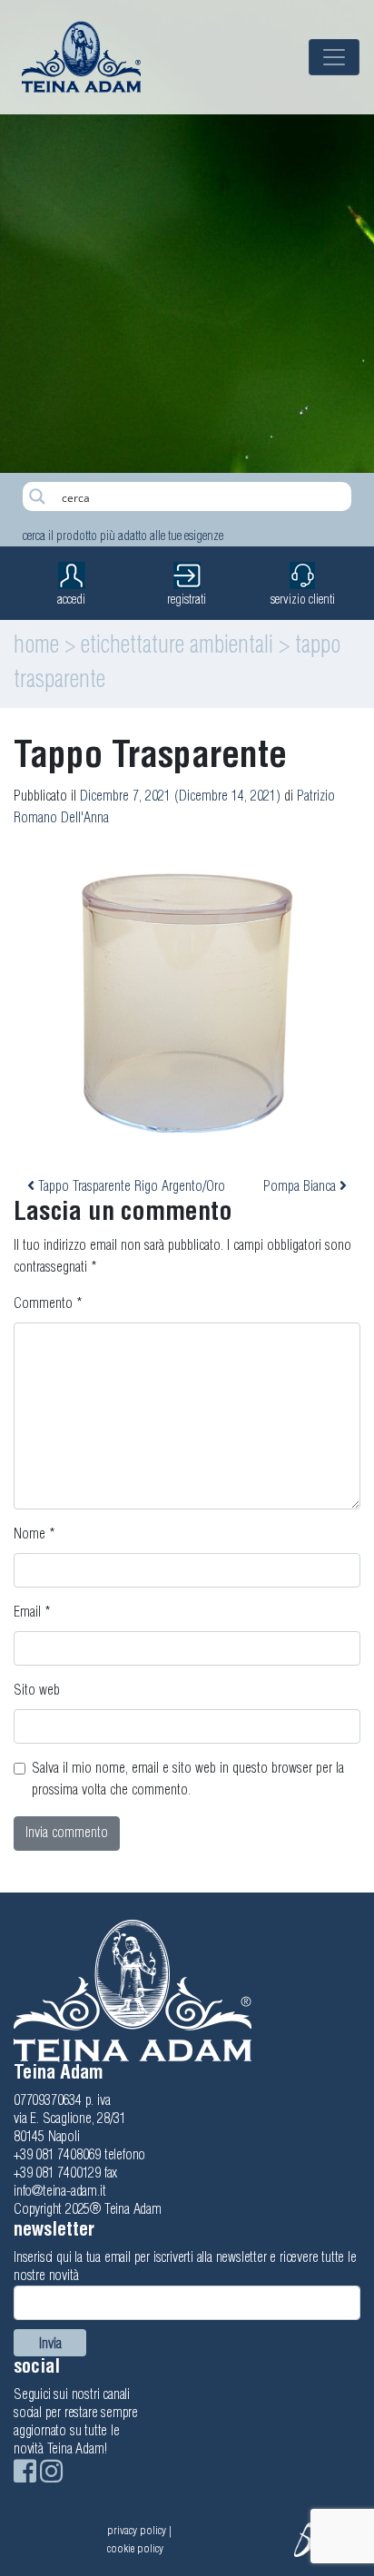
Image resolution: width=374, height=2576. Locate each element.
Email (32, 1612)
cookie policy (135, 2549)
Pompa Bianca (301, 1187)
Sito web (37, 1691)
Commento (48, 1304)
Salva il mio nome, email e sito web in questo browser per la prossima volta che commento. (188, 1780)
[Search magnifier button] (37, 497)
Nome (34, 1534)
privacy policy (137, 2531)
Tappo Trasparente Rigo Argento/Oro (130, 1187)
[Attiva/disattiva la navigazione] (334, 57)
